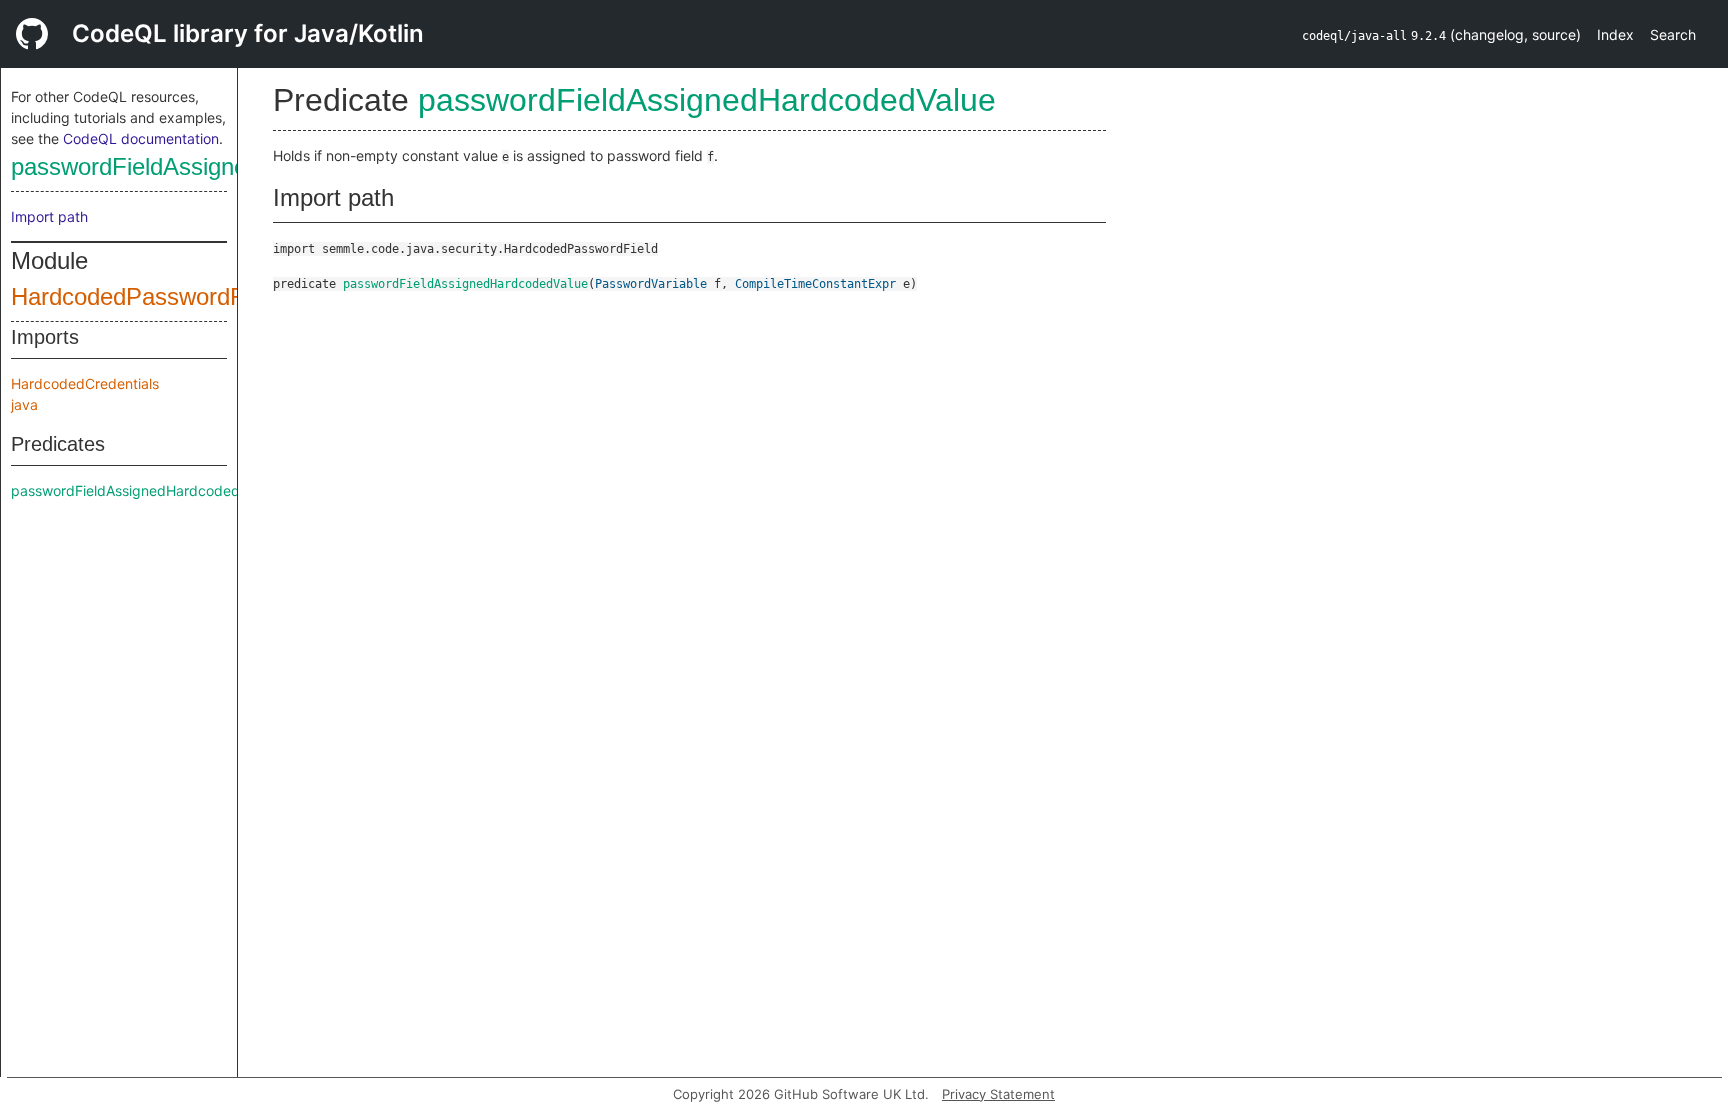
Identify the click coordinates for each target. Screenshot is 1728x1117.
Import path (49, 216)
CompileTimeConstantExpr (815, 284)
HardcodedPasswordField (146, 296)
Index (1615, 34)
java (24, 404)
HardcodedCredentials (85, 383)
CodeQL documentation (141, 138)
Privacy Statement (998, 1094)
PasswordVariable (651, 284)
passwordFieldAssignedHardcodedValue (222, 166)
